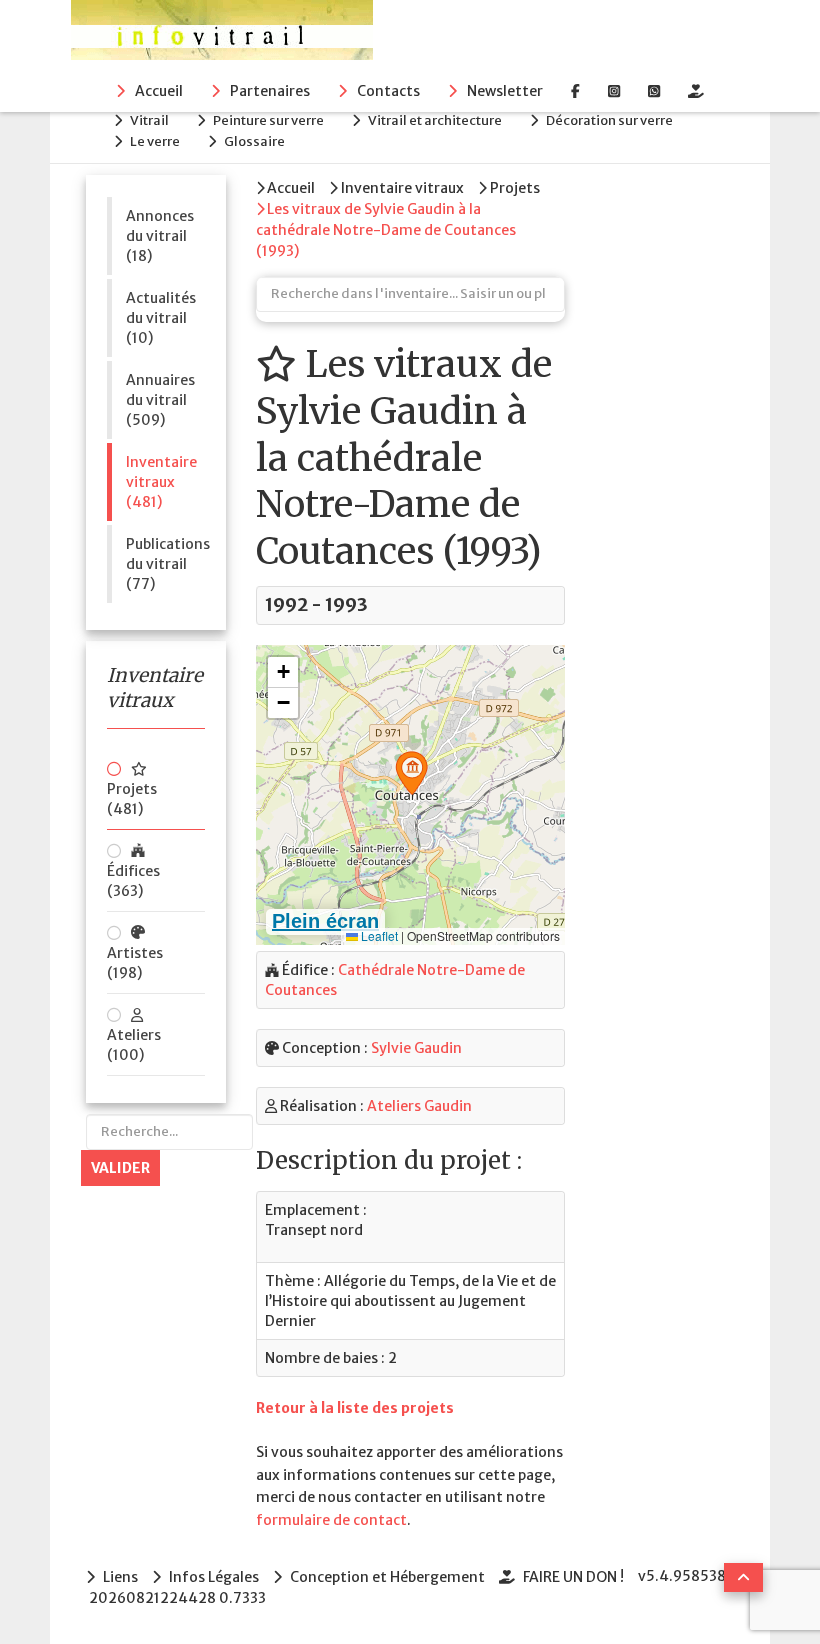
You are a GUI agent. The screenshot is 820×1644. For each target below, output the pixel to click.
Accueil (159, 91)
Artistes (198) (135, 963)
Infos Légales (214, 1577)
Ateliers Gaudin (419, 1106)
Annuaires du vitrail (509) (160, 400)
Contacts (388, 91)
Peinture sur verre (268, 120)
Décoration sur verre (609, 120)
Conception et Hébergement (387, 1577)
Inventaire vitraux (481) (161, 482)
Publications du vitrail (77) (165, 564)
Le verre (155, 141)
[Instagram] (614, 91)
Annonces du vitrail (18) (160, 236)
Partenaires (270, 91)
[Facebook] (575, 91)
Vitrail (149, 120)
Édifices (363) (133, 881)
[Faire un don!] (696, 91)
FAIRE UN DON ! (573, 1577)
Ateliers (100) (134, 1045)
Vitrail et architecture (435, 120)
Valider (120, 1168)
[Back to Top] (743, 1577)
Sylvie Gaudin (416, 1048)
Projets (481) (132, 799)
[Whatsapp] (654, 91)
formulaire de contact (331, 1520)
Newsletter (505, 91)
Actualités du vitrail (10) (161, 318)
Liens (120, 1577)
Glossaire (254, 141)
